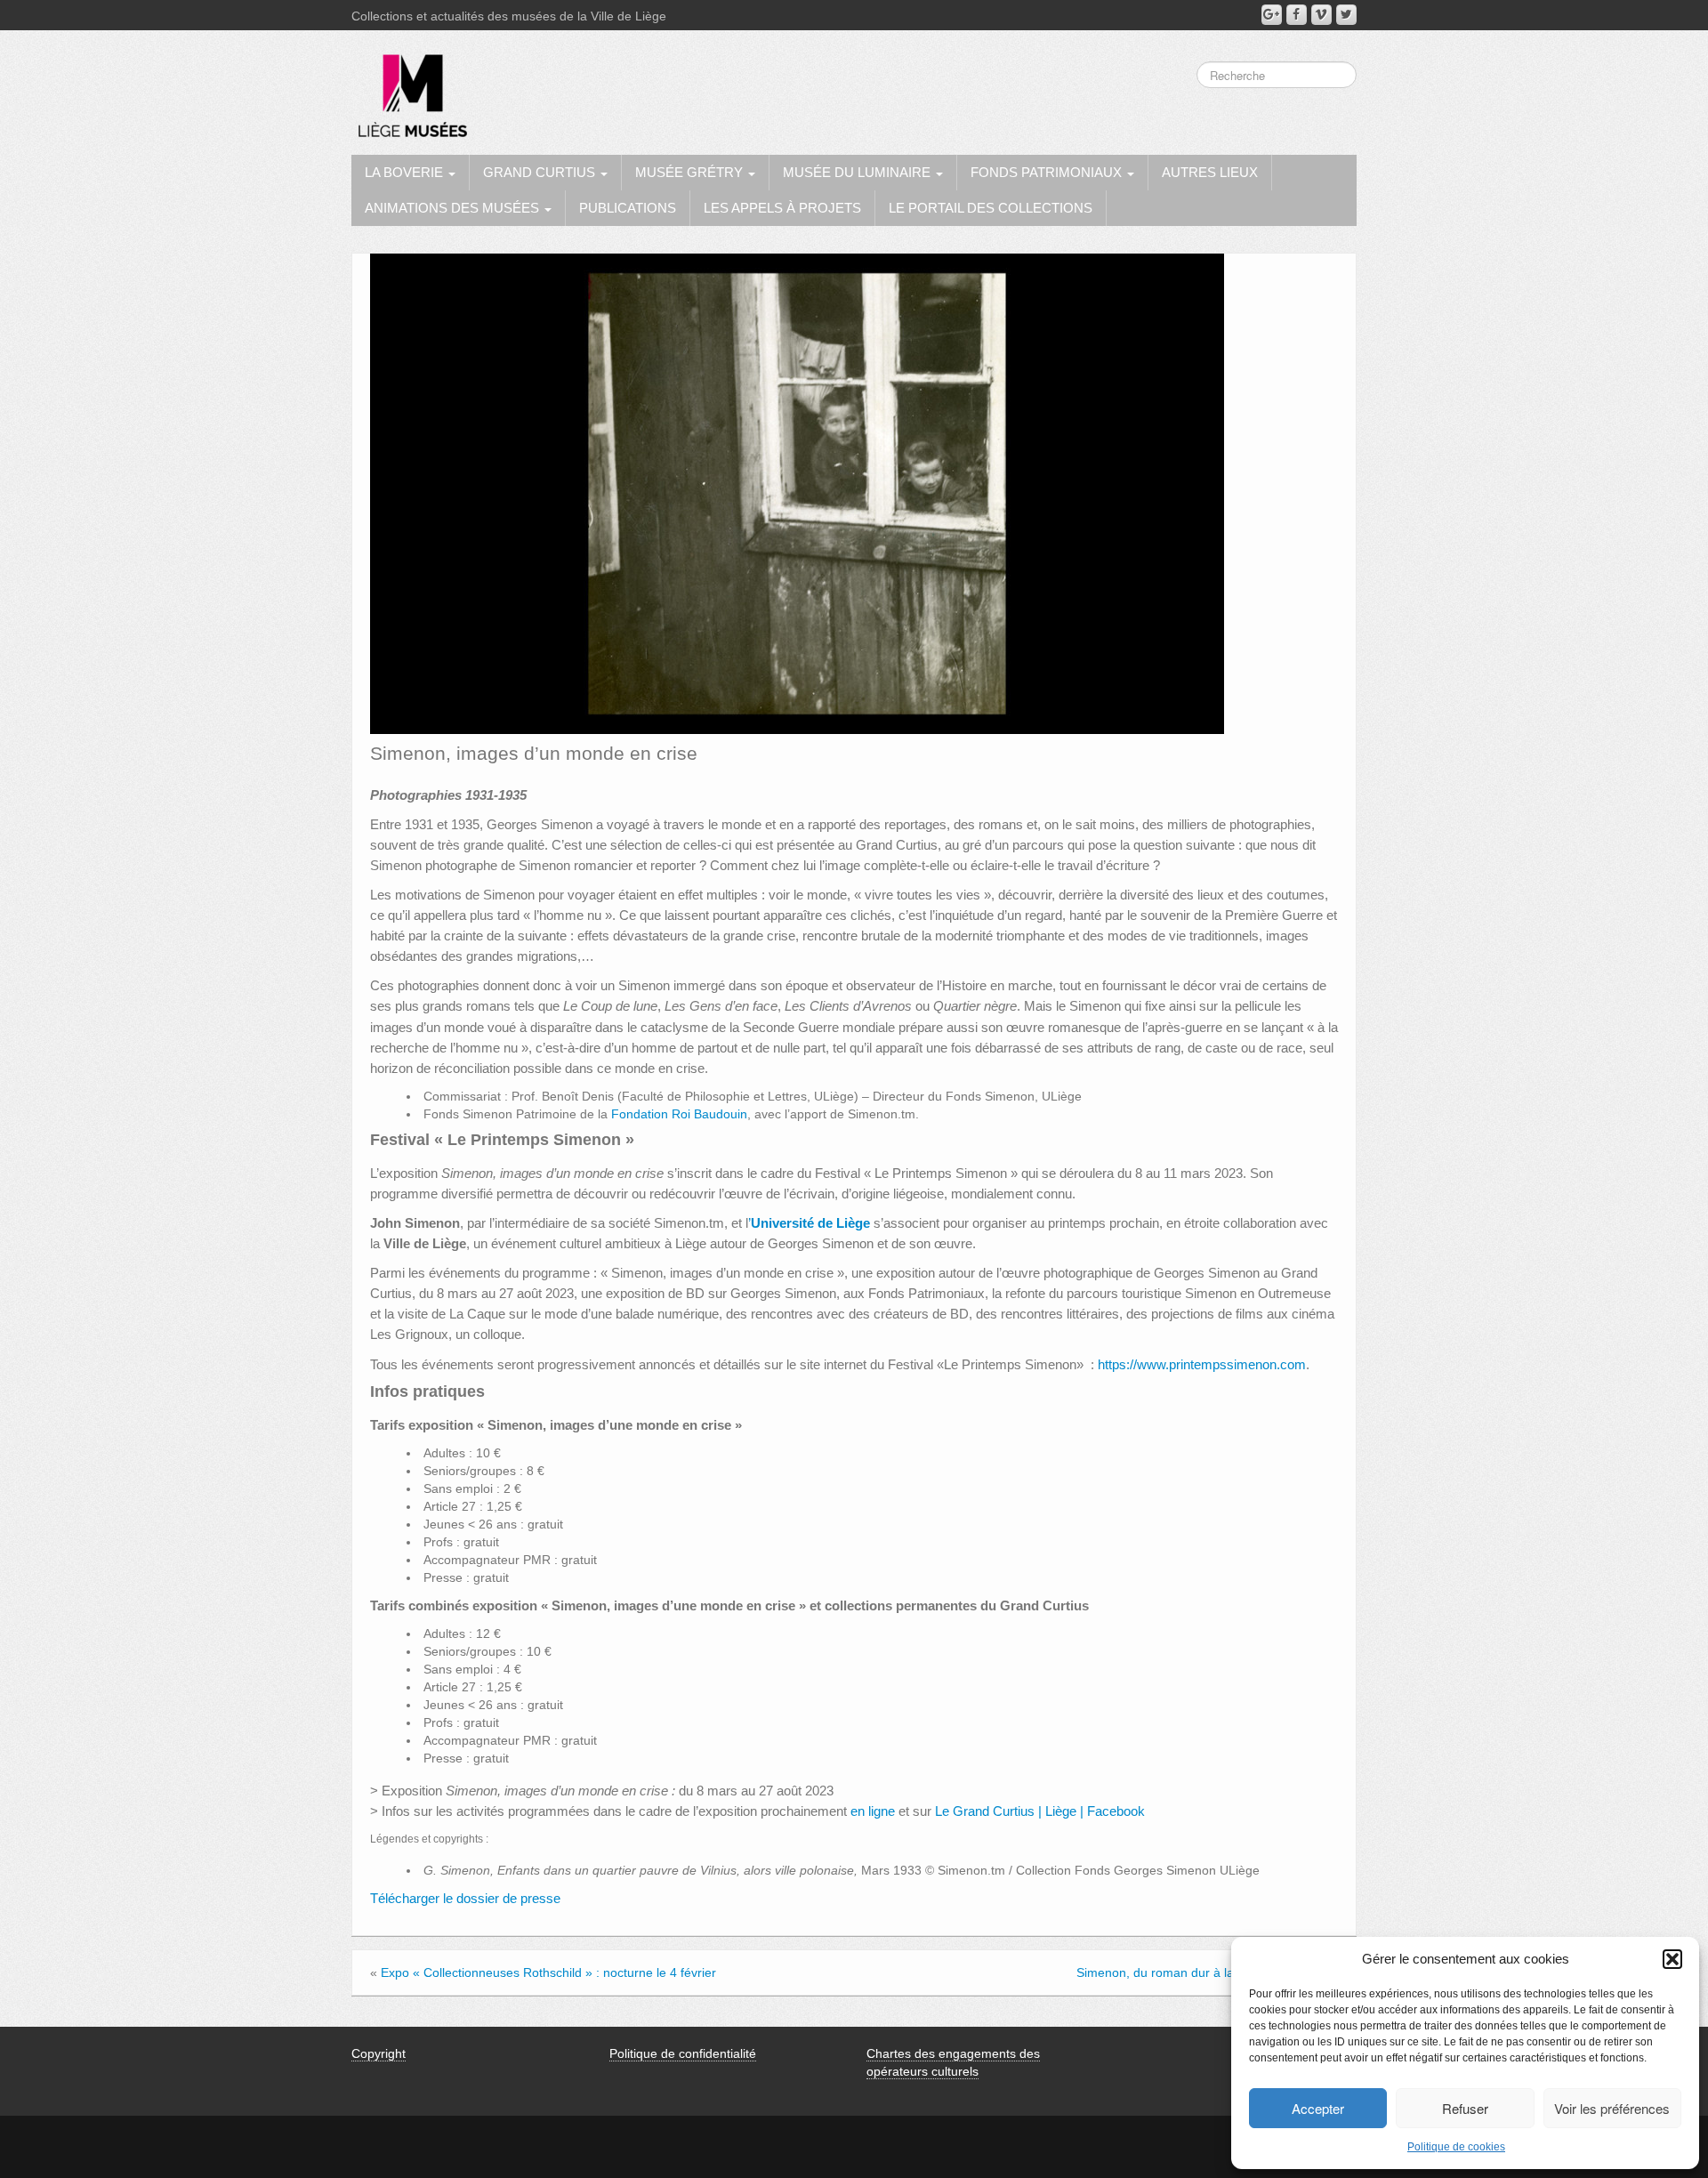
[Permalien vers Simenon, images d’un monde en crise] (797, 493)
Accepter (1318, 2108)
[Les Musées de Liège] (409, 89)
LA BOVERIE (406, 172)
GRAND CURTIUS (541, 172)
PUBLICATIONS (628, 208)
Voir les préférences (1612, 2108)
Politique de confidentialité (683, 2053)
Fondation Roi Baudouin (679, 1114)
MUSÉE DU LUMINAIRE (858, 172)
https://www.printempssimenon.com (1202, 1364)
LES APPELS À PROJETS (782, 208)
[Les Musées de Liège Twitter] (1346, 15)
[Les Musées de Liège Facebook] (1297, 15)
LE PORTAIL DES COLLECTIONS (991, 208)
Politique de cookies (1456, 2147)
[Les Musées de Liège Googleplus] (1272, 15)
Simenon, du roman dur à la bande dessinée (1202, 1972)
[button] (1672, 1959)
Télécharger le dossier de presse (465, 1898)
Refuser (1465, 2108)
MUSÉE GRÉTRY (691, 172)
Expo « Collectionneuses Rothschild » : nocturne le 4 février (548, 1972)
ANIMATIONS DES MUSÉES (454, 208)
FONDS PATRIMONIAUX (1048, 172)
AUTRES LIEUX (1210, 172)
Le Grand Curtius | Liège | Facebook (1040, 1811)
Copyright (379, 2053)
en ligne (873, 1811)
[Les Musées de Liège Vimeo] (1321, 15)
